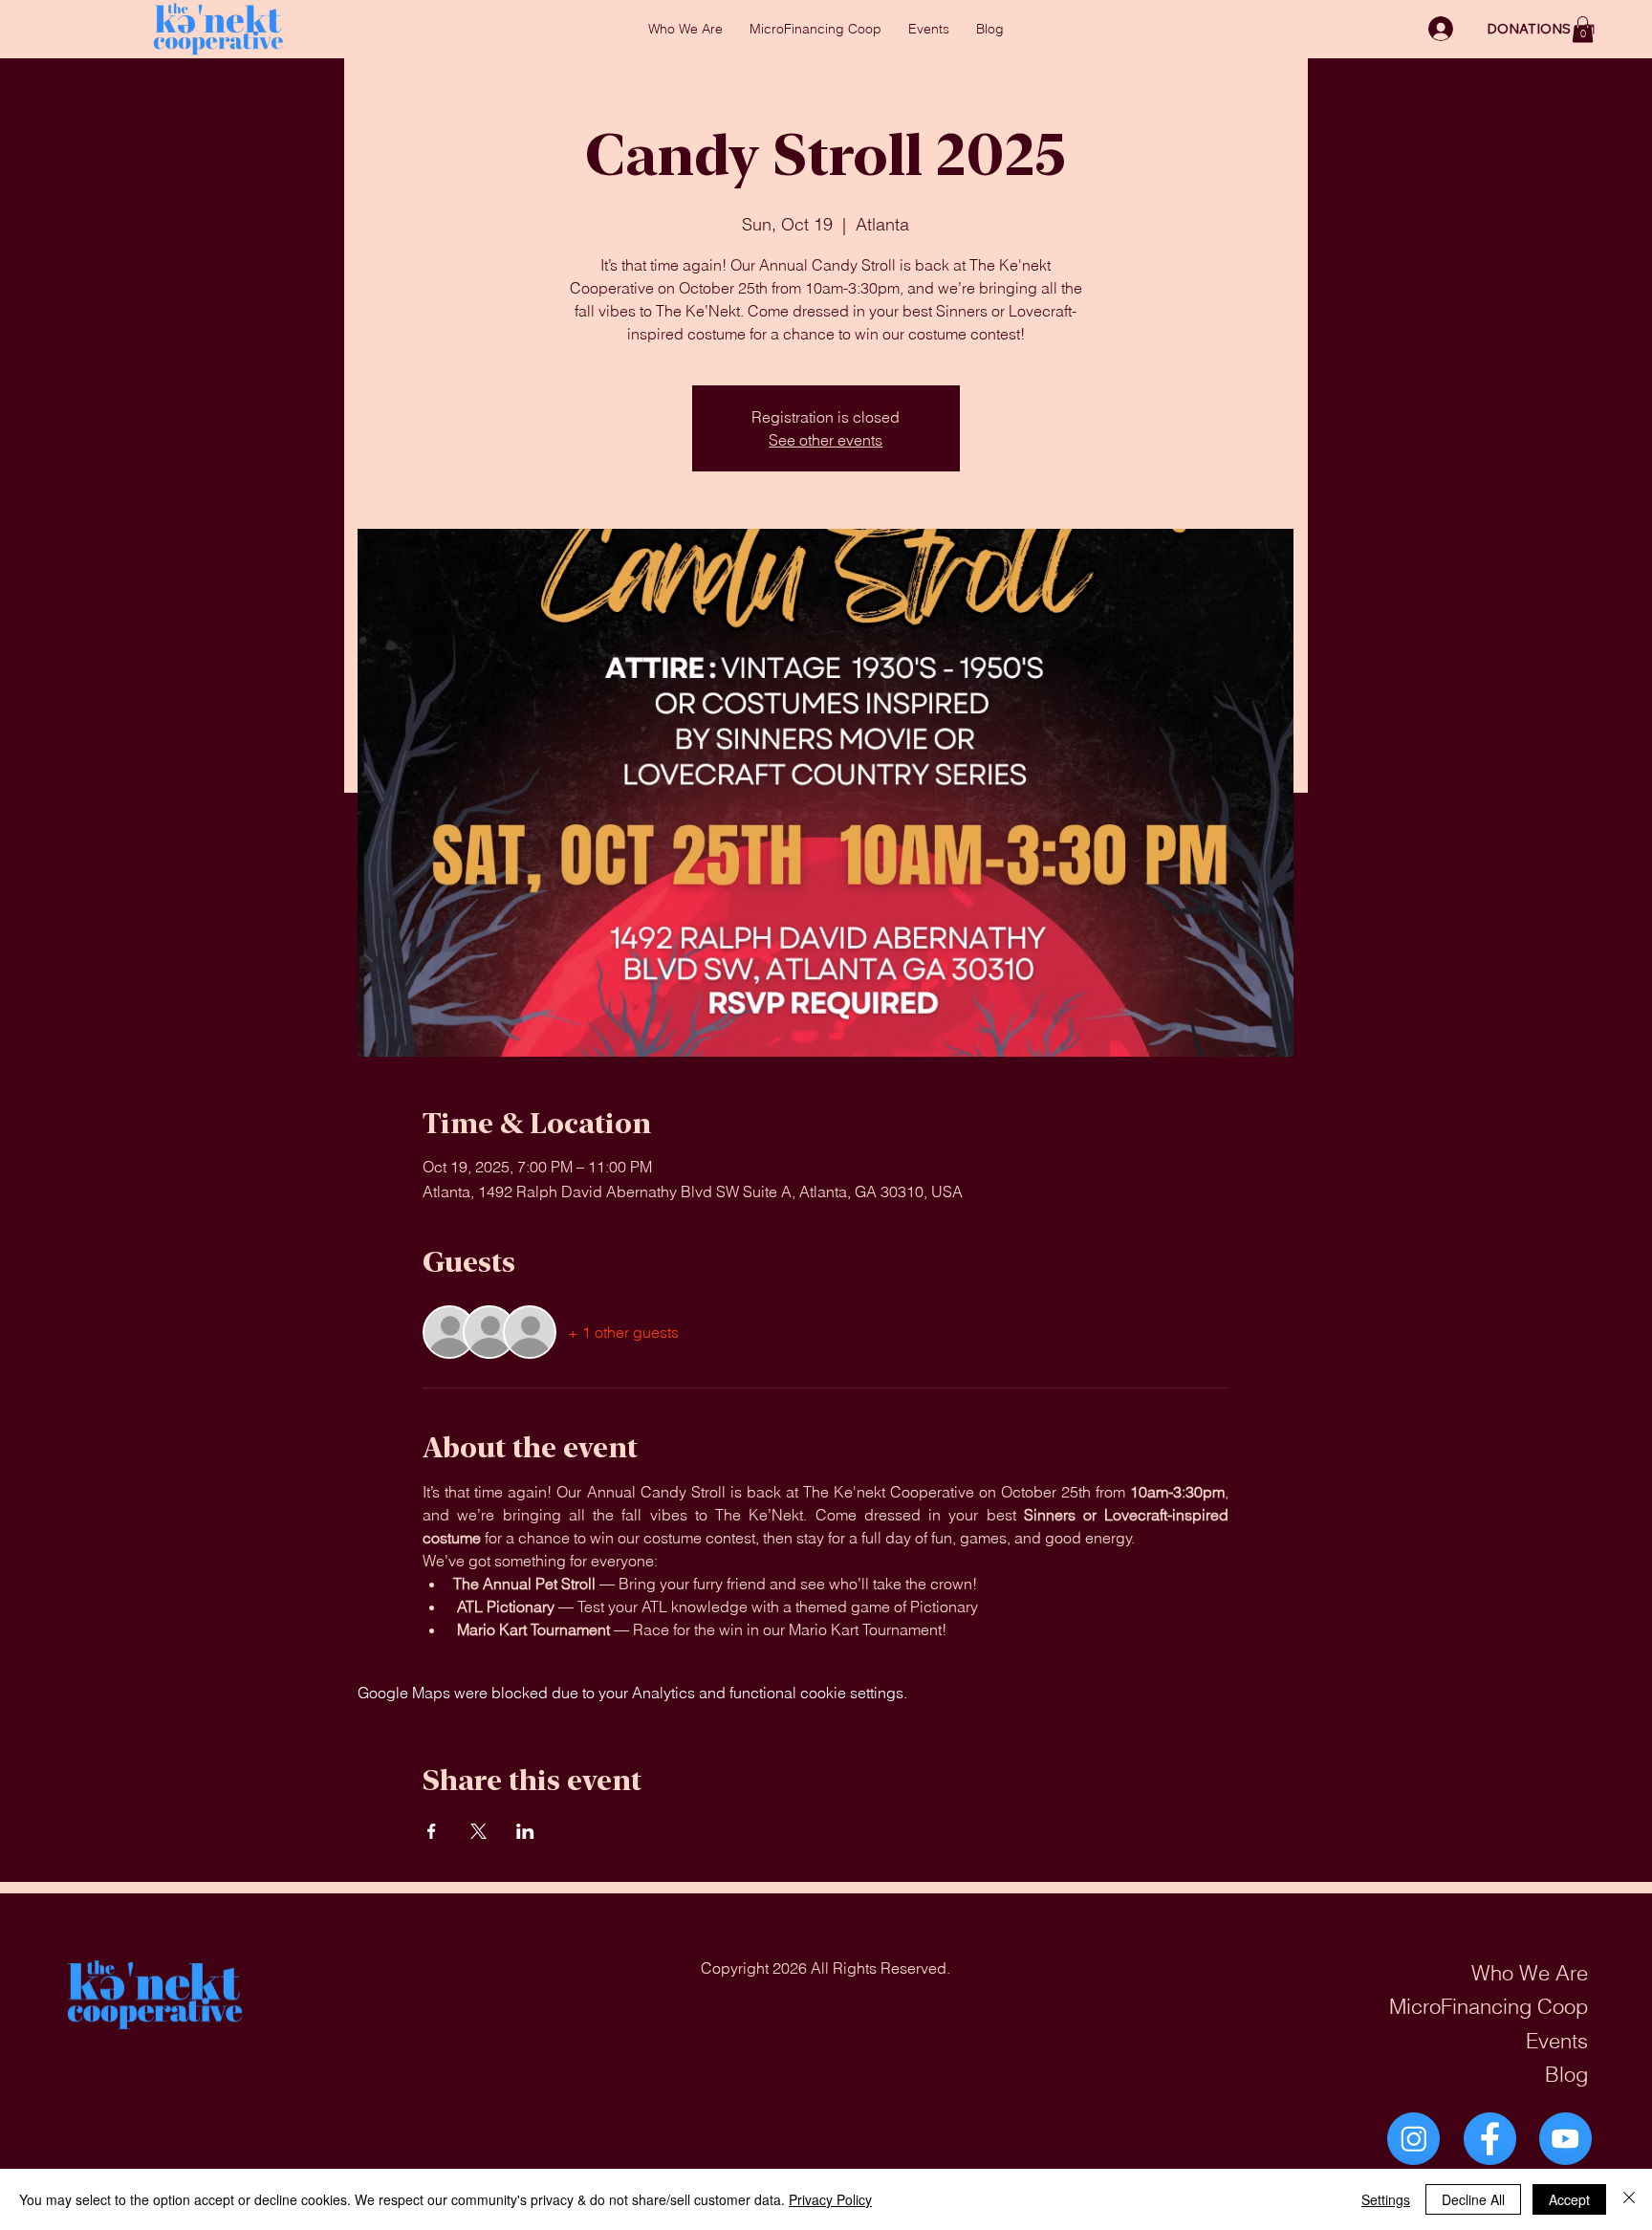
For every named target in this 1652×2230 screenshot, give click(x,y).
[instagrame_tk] (1413, 2139)
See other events (826, 440)
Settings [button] (1386, 2199)
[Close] (1629, 2199)
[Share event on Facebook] (432, 1831)
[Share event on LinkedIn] (525, 1831)
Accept (1569, 2199)
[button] (1583, 29)
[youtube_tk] (1565, 2139)
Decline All (1473, 2199)
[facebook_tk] (1490, 2139)
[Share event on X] (478, 1831)
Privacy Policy (830, 2199)
